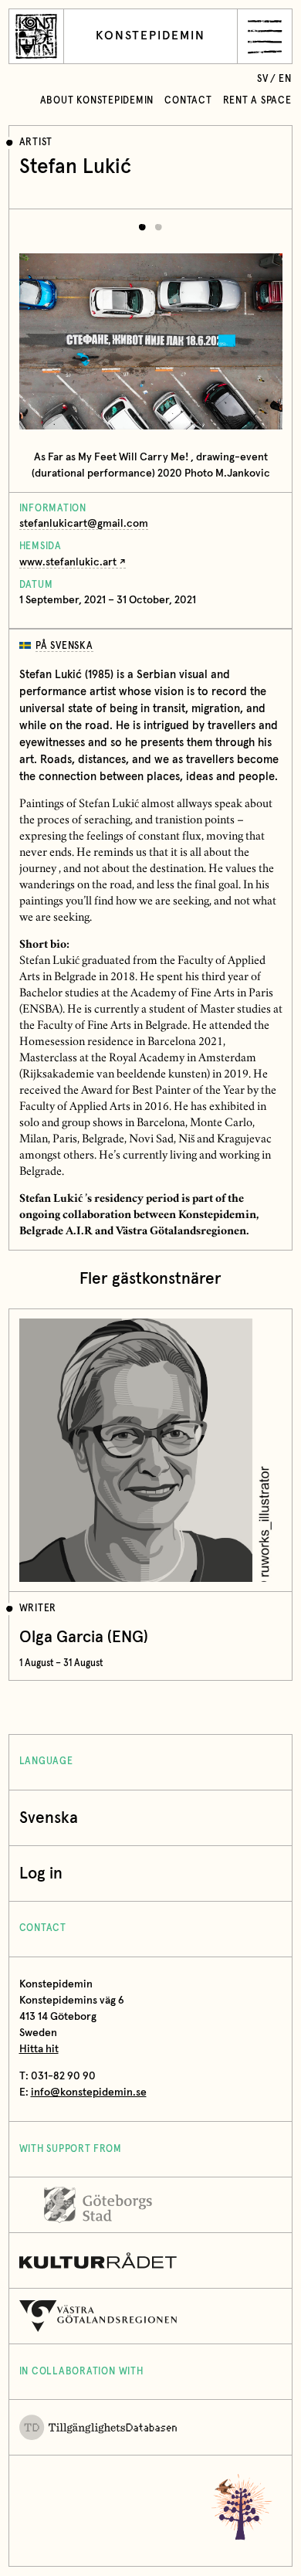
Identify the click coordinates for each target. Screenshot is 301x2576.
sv (263, 79)
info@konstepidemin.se (89, 2092)
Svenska (49, 1818)
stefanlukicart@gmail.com (84, 524)
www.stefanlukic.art (68, 562)
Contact (188, 101)
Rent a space (257, 101)
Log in (41, 1873)
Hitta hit (39, 2049)
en (285, 79)
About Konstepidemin (97, 101)
